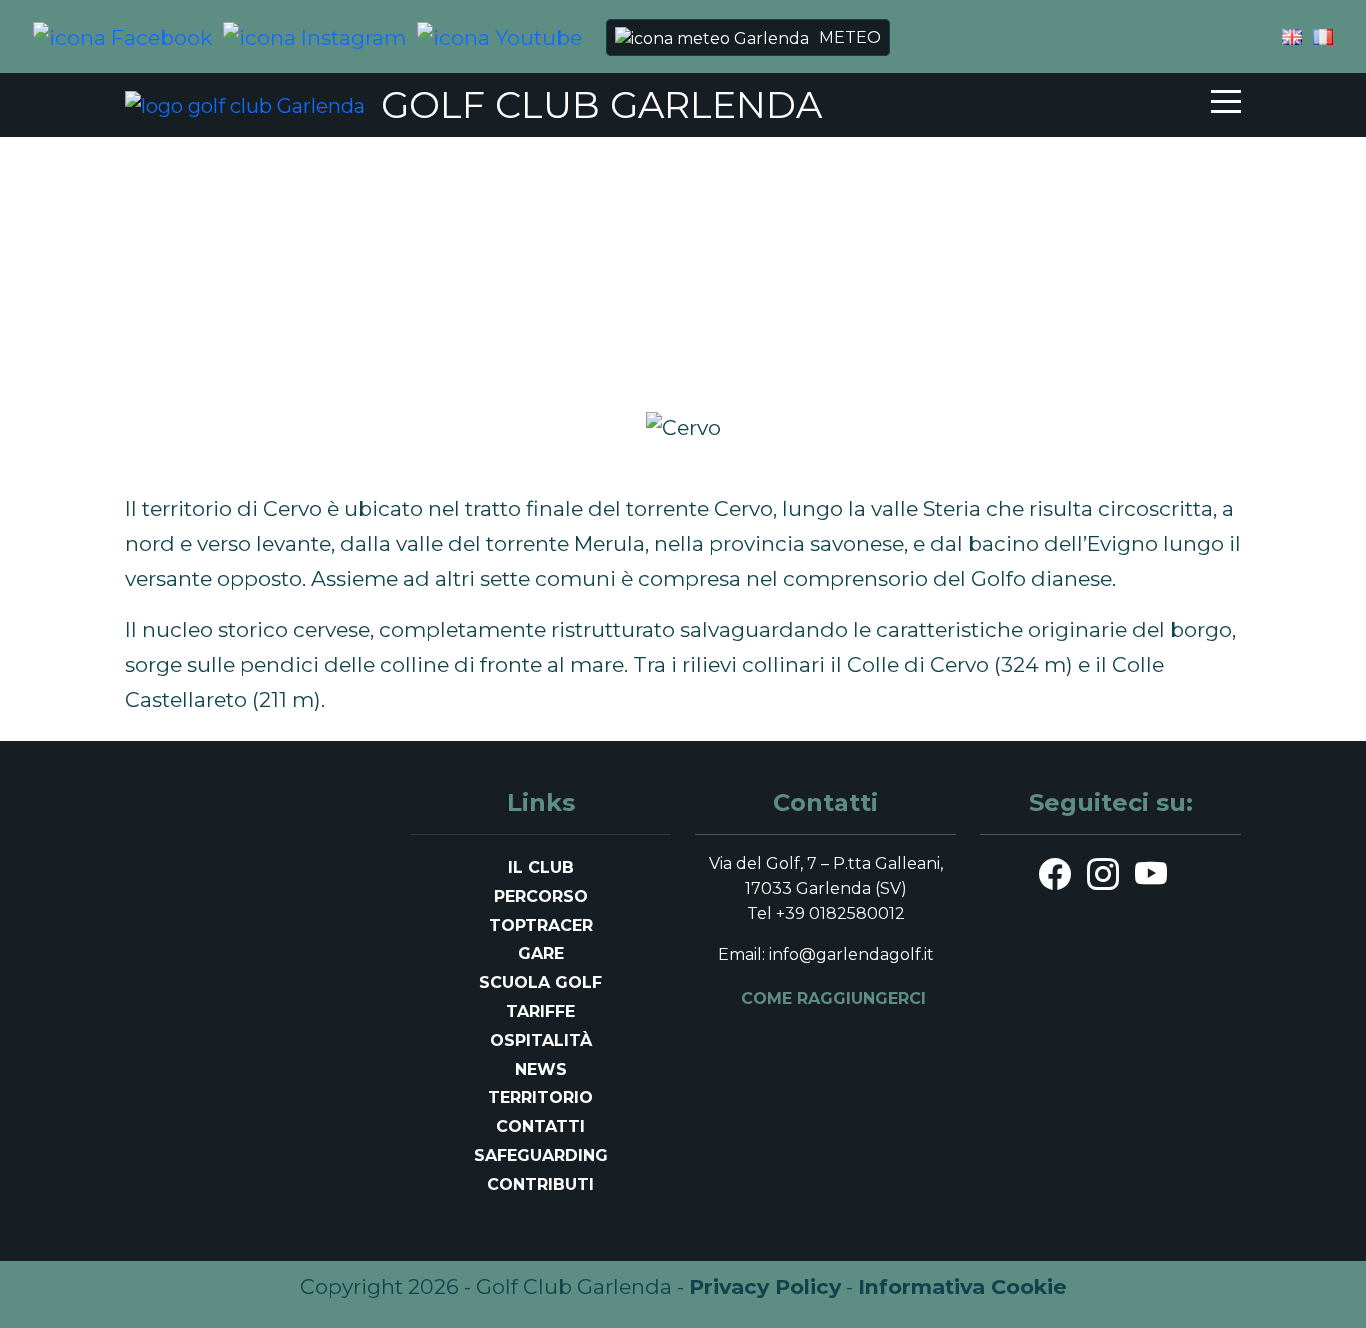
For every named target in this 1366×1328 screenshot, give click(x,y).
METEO (850, 37)
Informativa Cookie (962, 1286)
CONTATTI (540, 1126)
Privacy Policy (765, 1286)
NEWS (541, 1069)
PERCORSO (541, 896)
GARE (541, 953)
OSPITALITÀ (541, 1040)
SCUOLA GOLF (540, 982)
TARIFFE (540, 1011)
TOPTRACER (541, 925)
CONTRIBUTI (540, 1184)
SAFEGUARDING (541, 1155)
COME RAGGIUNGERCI (833, 998)
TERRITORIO (540, 1097)
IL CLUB (541, 867)
